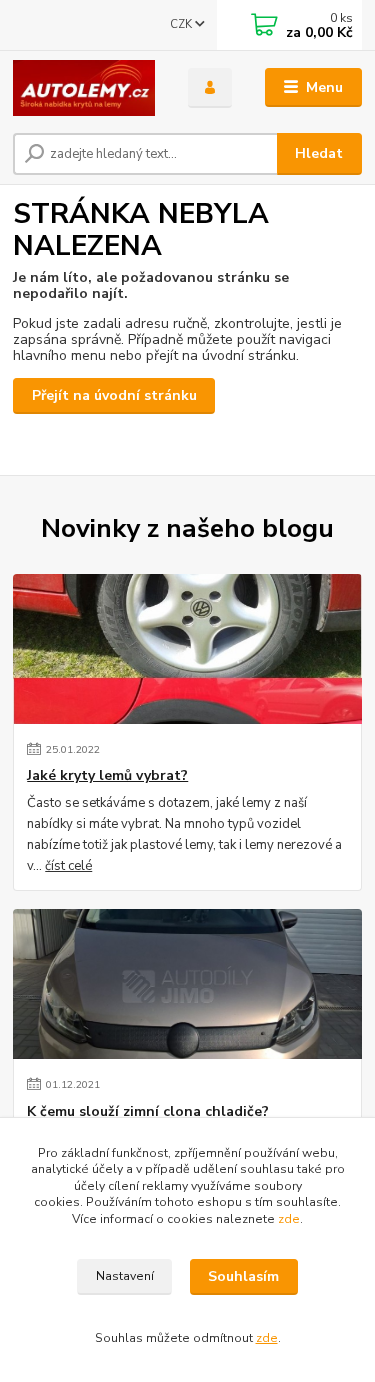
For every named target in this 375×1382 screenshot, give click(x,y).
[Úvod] (85, 88)
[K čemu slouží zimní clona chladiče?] (187, 984)
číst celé (68, 866)
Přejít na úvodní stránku (114, 395)
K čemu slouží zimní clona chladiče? (148, 1112)
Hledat (319, 153)
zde (289, 1219)
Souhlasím (243, 1276)
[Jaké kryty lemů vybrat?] (187, 649)
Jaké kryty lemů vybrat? (107, 776)
